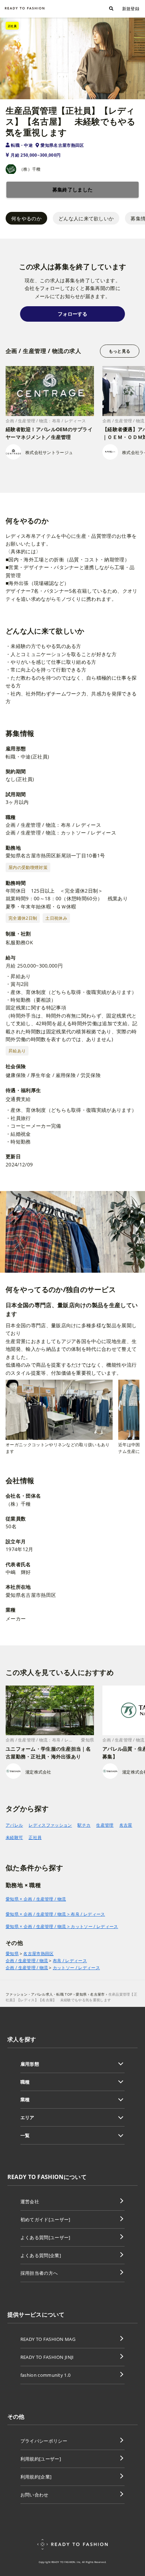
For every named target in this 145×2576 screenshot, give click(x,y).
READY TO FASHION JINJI (47, 2357)
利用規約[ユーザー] (41, 2459)
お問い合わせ (34, 2495)
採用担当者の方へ (39, 2273)
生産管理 (105, 1825)
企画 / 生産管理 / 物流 (27, 1961)
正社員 (35, 1837)
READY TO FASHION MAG (48, 2339)
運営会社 (30, 2202)
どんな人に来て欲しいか (86, 218)
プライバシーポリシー (44, 2441)
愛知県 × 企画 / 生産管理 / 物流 (36, 1899)
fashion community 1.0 (46, 2375)
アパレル (14, 1825)
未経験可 (14, 1837)
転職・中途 (22, 145)
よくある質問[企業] (41, 2255)
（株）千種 (30, 169)
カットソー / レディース (76, 1968)
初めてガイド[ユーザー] (45, 2219)
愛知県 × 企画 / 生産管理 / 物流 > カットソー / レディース (62, 1926)
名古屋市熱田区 (38, 1954)
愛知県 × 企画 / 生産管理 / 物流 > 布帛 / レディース (55, 1914)
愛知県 (12, 1954)
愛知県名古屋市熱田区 (62, 145)
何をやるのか (26, 218)
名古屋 (126, 1825)
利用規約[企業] (36, 2477)
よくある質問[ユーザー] (45, 2237)
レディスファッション (50, 1825)
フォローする (72, 314)
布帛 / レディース (70, 1961)
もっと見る (119, 351)
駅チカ (84, 1825)
